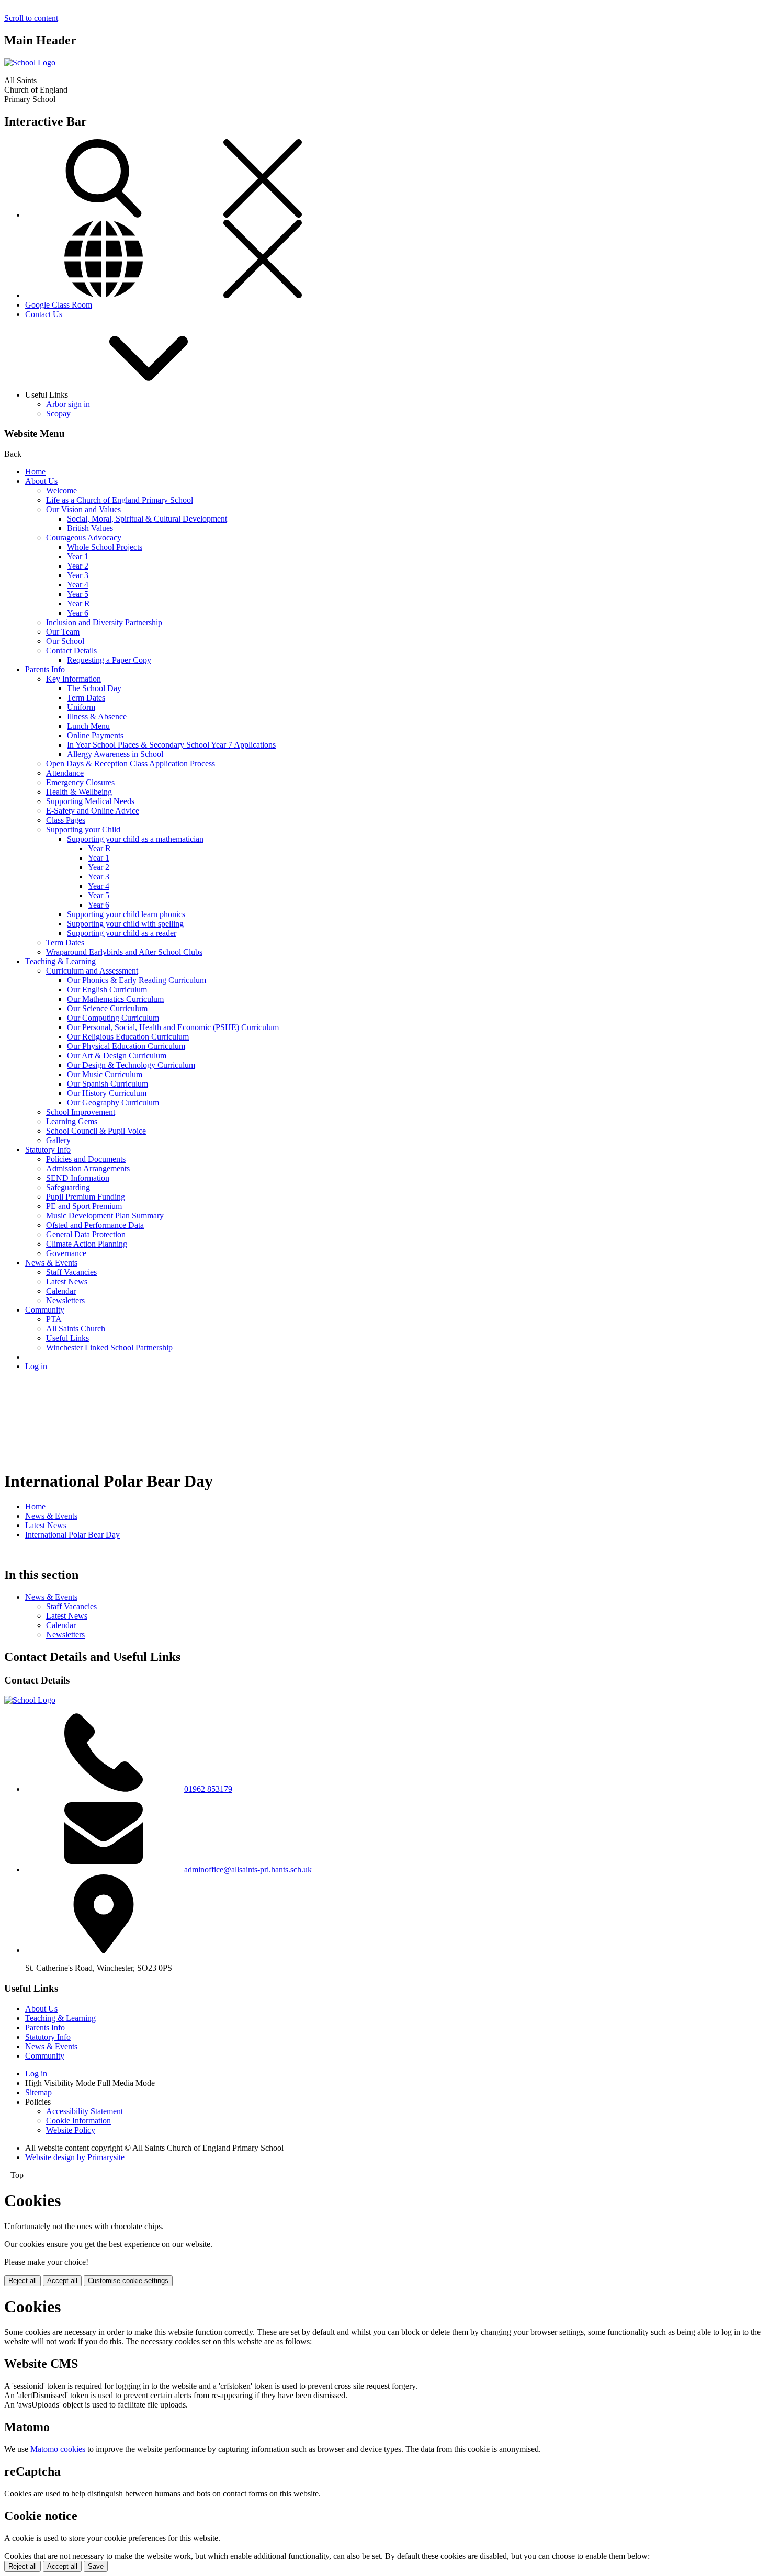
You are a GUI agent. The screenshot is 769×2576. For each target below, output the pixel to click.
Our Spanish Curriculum (108, 1084)
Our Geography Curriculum (113, 1103)
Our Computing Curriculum (113, 1018)
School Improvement (81, 1112)
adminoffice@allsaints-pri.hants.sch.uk (248, 1869)
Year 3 (78, 575)
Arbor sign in (68, 404)
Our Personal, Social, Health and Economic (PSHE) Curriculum (173, 1027)
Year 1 (78, 556)
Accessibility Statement (84, 2111)
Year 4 (78, 585)
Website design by (75, 2157)
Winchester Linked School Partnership (109, 1347)
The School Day (94, 688)
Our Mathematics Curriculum (115, 999)
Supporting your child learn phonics (126, 914)
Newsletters (65, 1300)
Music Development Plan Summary (105, 1216)
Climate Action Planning (87, 1244)
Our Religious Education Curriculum (128, 1037)
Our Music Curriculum (105, 1074)
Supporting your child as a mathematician (135, 839)
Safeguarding (68, 1187)
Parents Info (45, 669)
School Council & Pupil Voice (96, 1131)
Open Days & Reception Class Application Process (131, 764)
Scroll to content (31, 18)
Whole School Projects (105, 547)
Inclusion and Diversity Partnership (104, 622)
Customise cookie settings (128, 2281)
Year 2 (78, 566)
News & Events (51, 1263)
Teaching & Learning (60, 961)
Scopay (58, 414)
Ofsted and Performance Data (95, 1225)
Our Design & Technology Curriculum (131, 1065)
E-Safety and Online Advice (93, 811)
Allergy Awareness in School (115, 754)
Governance (66, 1253)
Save (96, 2566)
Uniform (81, 707)
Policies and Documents (86, 1159)
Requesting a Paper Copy (109, 660)
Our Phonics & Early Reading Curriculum (137, 980)
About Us (41, 481)
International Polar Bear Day (72, 1535)
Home (35, 472)
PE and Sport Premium (84, 1206)
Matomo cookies (58, 2449)
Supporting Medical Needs (90, 801)
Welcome (61, 490)
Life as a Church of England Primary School (120, 500)
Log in (36, 1366)
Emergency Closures (80, 782)
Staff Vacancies (71, 1272)
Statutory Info (48, 1150)
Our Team (63, 632)
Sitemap (38, 2092)
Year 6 (78, 613)
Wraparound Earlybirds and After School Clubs (124, 952)
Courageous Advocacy (84, 538)
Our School (65, 641)
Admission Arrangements (88, 1168)
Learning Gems (72, 1121)
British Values (90, 528)
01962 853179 (208, 1789)
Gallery (58, 1140)
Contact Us (44, 314)
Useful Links (67, 1338)
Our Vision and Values (83, 509)
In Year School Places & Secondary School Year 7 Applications (171, 745)
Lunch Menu (88, 726)
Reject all (22, 2281)
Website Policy (71, 2130)
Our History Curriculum (107, 1093)
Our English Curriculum (107, 990)
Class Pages (66, 820)
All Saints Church (76, 1329)
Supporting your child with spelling (125, 924)
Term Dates (86, 698)
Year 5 (78, 594)
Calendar (61, 1291)
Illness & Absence (97, 716)
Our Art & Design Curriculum (117, 1055)
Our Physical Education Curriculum (126, 1046)
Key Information (73, 679)
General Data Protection (86, 1234)
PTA (54, 1319)
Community (45, 1310)
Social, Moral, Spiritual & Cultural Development (147, 519)
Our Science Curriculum (107, 1008)
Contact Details (71, 651)
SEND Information (78, 1178)
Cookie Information (78, 2121)
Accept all (62, 2281)
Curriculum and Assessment (92, 971)
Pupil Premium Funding (86, 1197)
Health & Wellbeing (79, 792)
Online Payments (95, 735)
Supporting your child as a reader (122, 933)
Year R (78, 603)
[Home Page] (30, 63)
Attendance (65, 773)
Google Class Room (59, 305)
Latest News (67, 1281)
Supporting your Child (83, 829)
